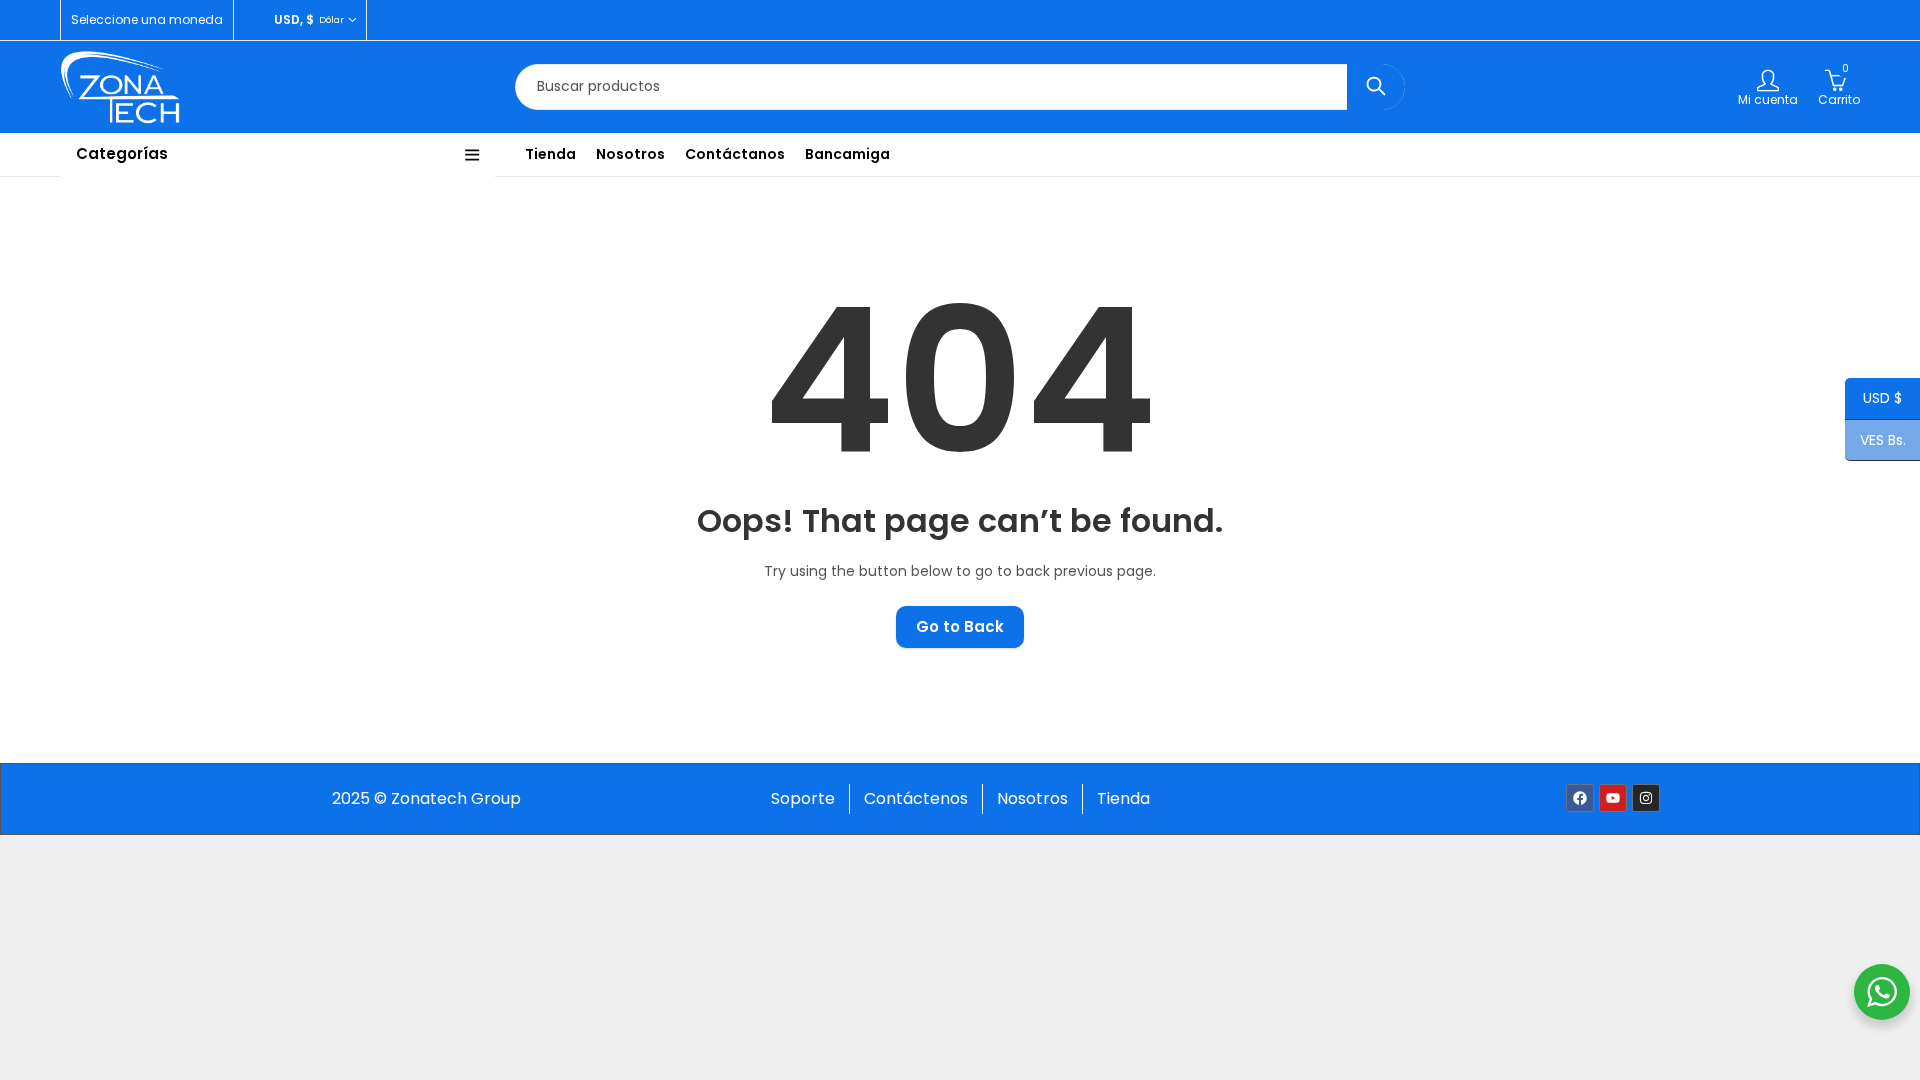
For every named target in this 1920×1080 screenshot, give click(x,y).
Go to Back (960, 626)
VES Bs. (1875, 441)
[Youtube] (1613, 798)
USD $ (1873, 399)
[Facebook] (1580, 798)
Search (1376, 87)
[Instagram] (1646, 798)
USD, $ (294, 19)
